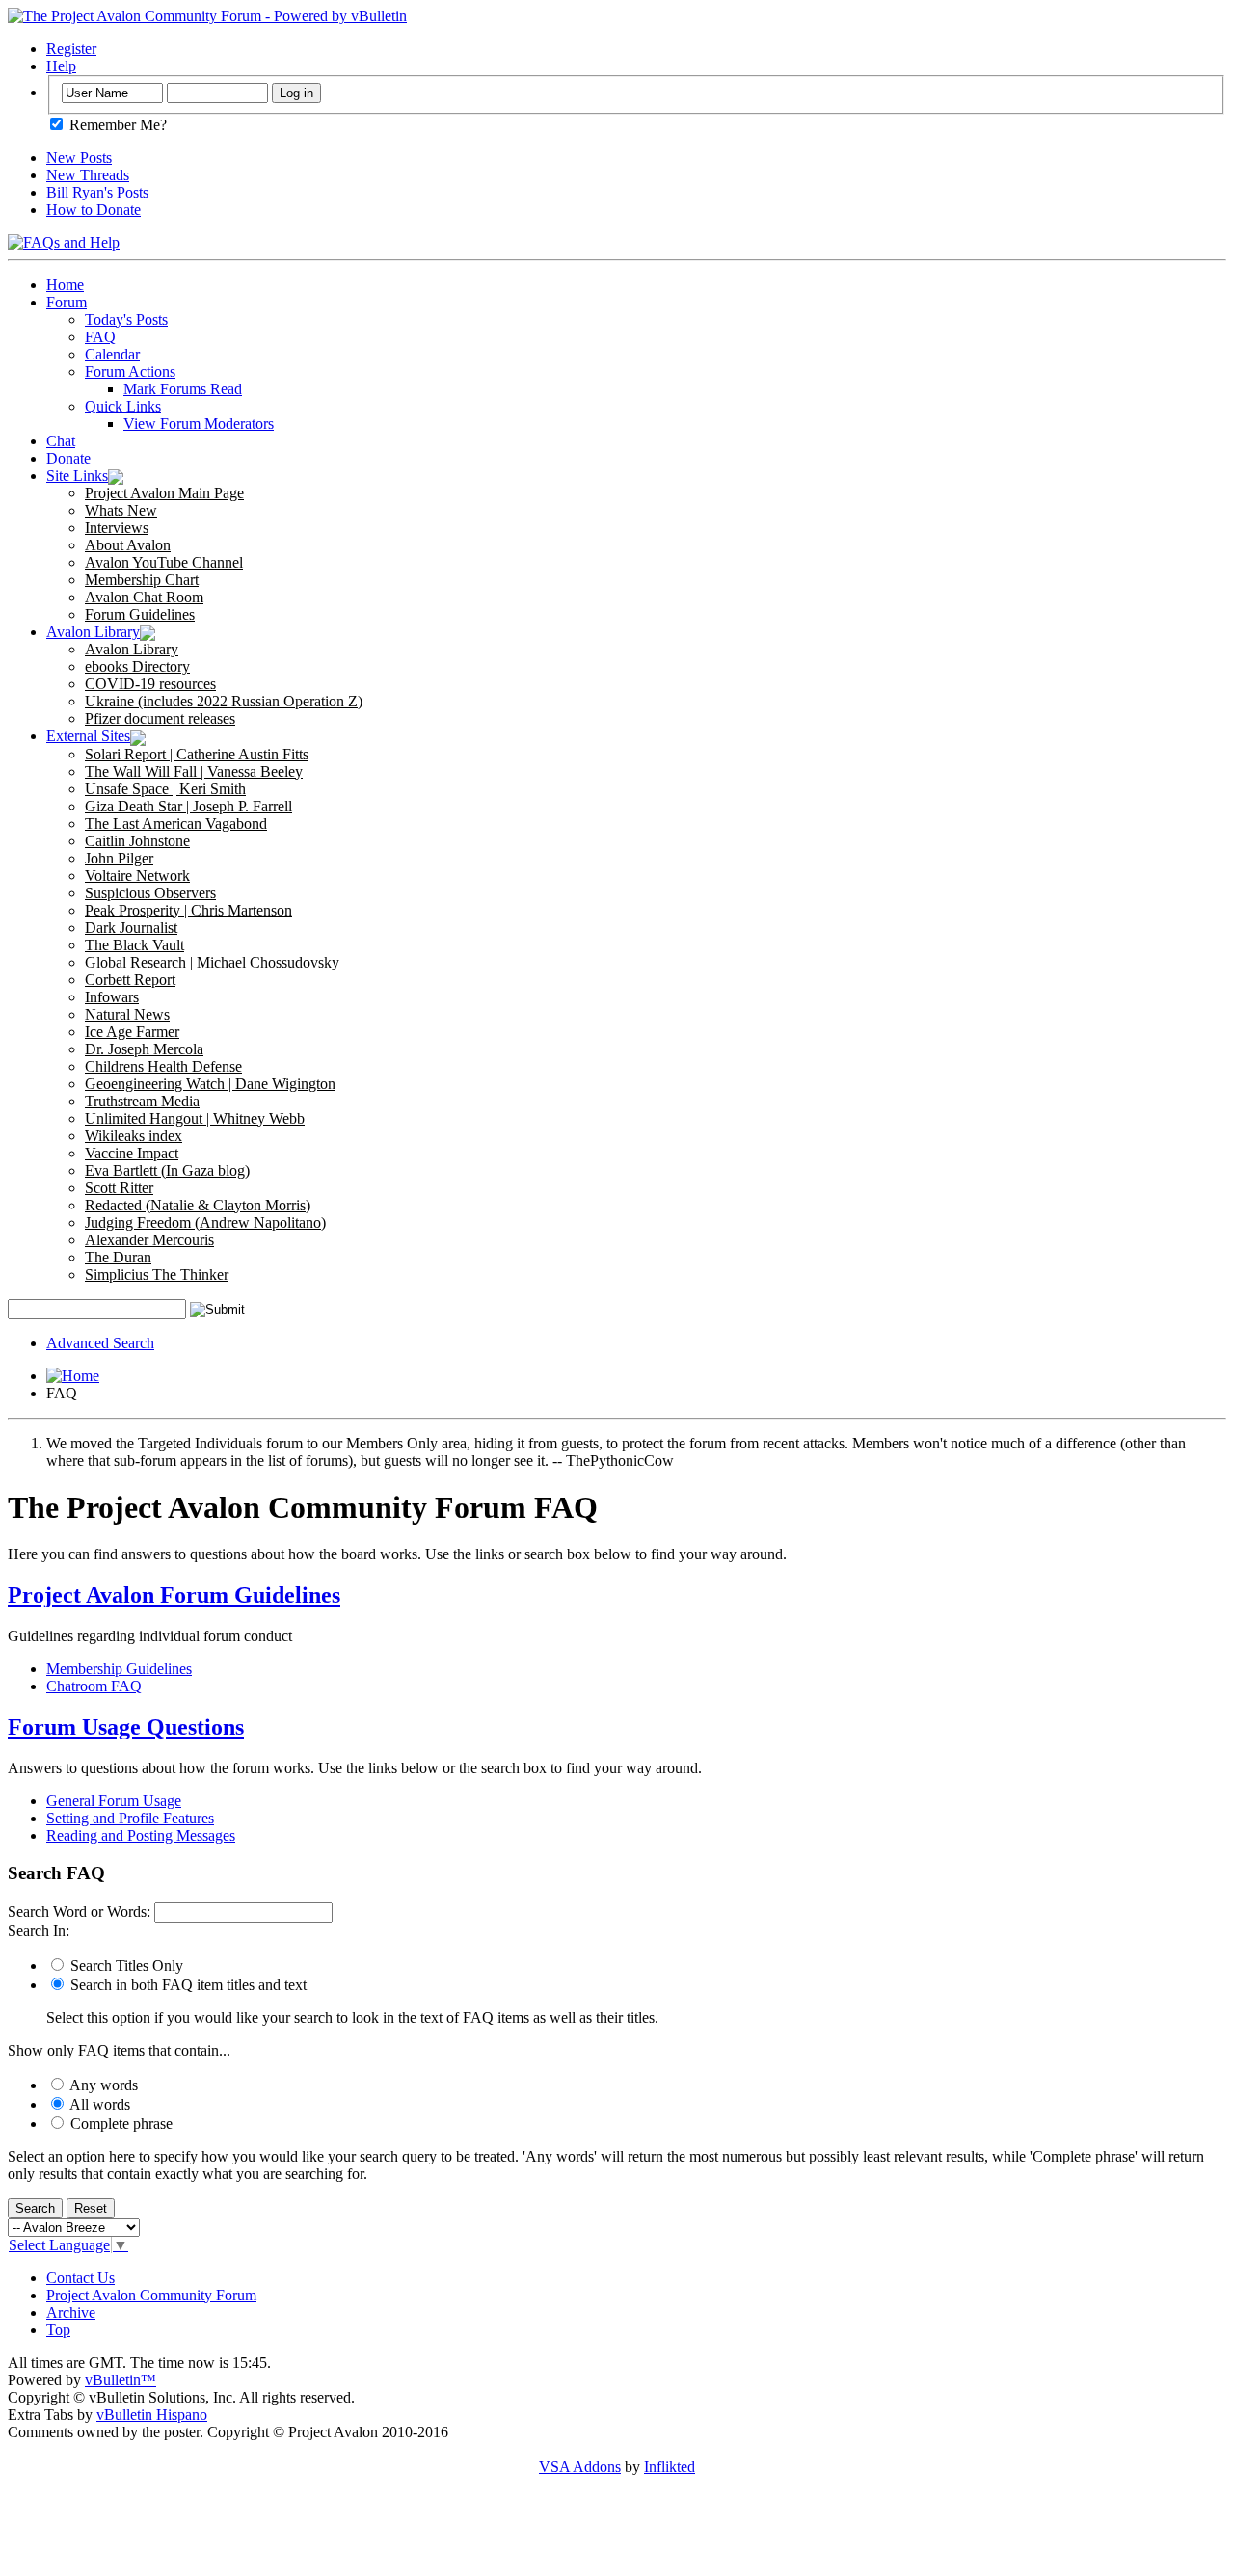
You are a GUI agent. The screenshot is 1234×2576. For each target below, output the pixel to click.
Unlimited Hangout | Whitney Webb (195, 1118)
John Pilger (119, 858)
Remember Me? (116, 125)
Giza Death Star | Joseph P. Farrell (188, 806)
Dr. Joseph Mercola (144, 1049)
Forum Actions (130, 372)
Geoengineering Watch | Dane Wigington (210, 1084)
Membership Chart (142, 580)
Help (61, 66)
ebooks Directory (137, 666)
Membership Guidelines (119, 1669)
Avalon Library (93, 632)
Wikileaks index (134, 1136)
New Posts (79, 158)
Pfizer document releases (160, 718)
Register (71, 49)
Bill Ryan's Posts (97, 192)
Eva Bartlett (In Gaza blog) (167, 1170)
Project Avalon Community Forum (151, 2295)
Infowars (112, 997)
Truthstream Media (142, 1101)
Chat (61, 441)
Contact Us (80, 2278)
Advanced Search (100, 1343)
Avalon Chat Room (144, 597)
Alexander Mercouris (149, 1240)
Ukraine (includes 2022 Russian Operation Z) (224, 701)
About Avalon (128, 545)
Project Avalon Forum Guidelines (174, 1595)
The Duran (118, 1257)
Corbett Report (130, 980)
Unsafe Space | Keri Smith (165, 789)
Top (58, 2330)
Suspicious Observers (150, 893)
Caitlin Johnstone (137, 841)
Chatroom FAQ (94, 1686)
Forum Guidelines (140, 614)
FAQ (100, 337)
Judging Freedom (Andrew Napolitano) (205, 1222)
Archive (71, 2312)
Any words (102, 2085)
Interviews (117, 528)
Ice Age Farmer (132, 1032)
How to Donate (94, 210)
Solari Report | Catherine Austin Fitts (197, 754)
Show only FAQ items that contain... (119, 2050)
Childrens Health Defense (163, 1066)
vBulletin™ (121, 2380)
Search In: (39, 1931)
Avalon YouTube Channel (164, 562)
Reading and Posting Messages (141, 1835)
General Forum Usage (114, 1801)
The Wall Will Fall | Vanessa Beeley (194, 771)
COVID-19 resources (150, 684)
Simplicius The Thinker (157, 1275)
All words (98, 2104)
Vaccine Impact (132, 1153)
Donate (68, 458)
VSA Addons (580, 2467)
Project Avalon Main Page (164, 493)
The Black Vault (134, 945)
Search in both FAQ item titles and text (187, 1985)
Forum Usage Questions (126, 1727)
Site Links (77, 476)
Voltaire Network (137, 876)
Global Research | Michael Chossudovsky (212, 962)
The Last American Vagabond (176, 823)
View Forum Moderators (199, 424)
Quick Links (123, 406)
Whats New (121, 510)
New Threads (88, 175)
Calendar (112, 354)
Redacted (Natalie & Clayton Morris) (198, 1205)
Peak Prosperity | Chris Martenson (188, 910)
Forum (67, 302)
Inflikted (670, 2467)
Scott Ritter (119, 1188)
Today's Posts (126, 319)
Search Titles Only (125, 1965)
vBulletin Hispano (152, 2415)
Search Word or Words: (79, 1912)
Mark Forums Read (183, 389)
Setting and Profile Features (130, 1818)
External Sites (88, 736)
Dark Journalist (131, 928)
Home (65, 285)
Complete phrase (120, 2124)
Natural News (127, 1014)
